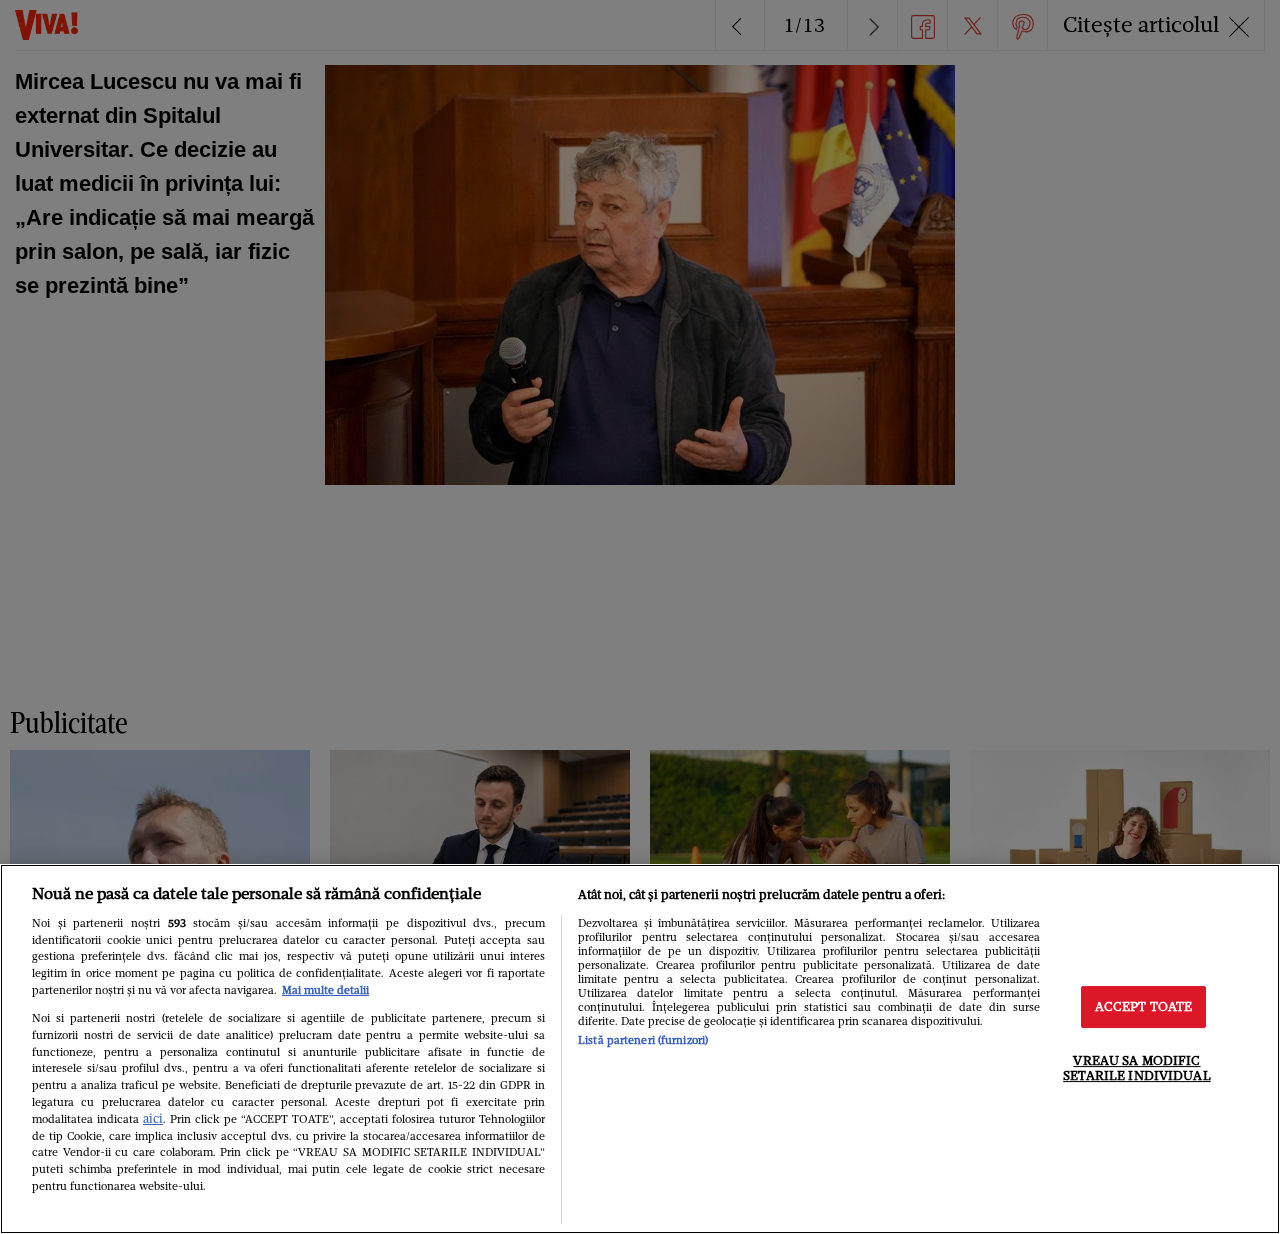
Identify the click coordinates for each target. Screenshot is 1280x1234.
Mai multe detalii (325, 990)
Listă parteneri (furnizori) (643, 1040)
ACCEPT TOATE (1144, 1006)
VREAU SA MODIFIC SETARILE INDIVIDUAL (1136, 1068)
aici (153, 1118)
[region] (640, 1049)
